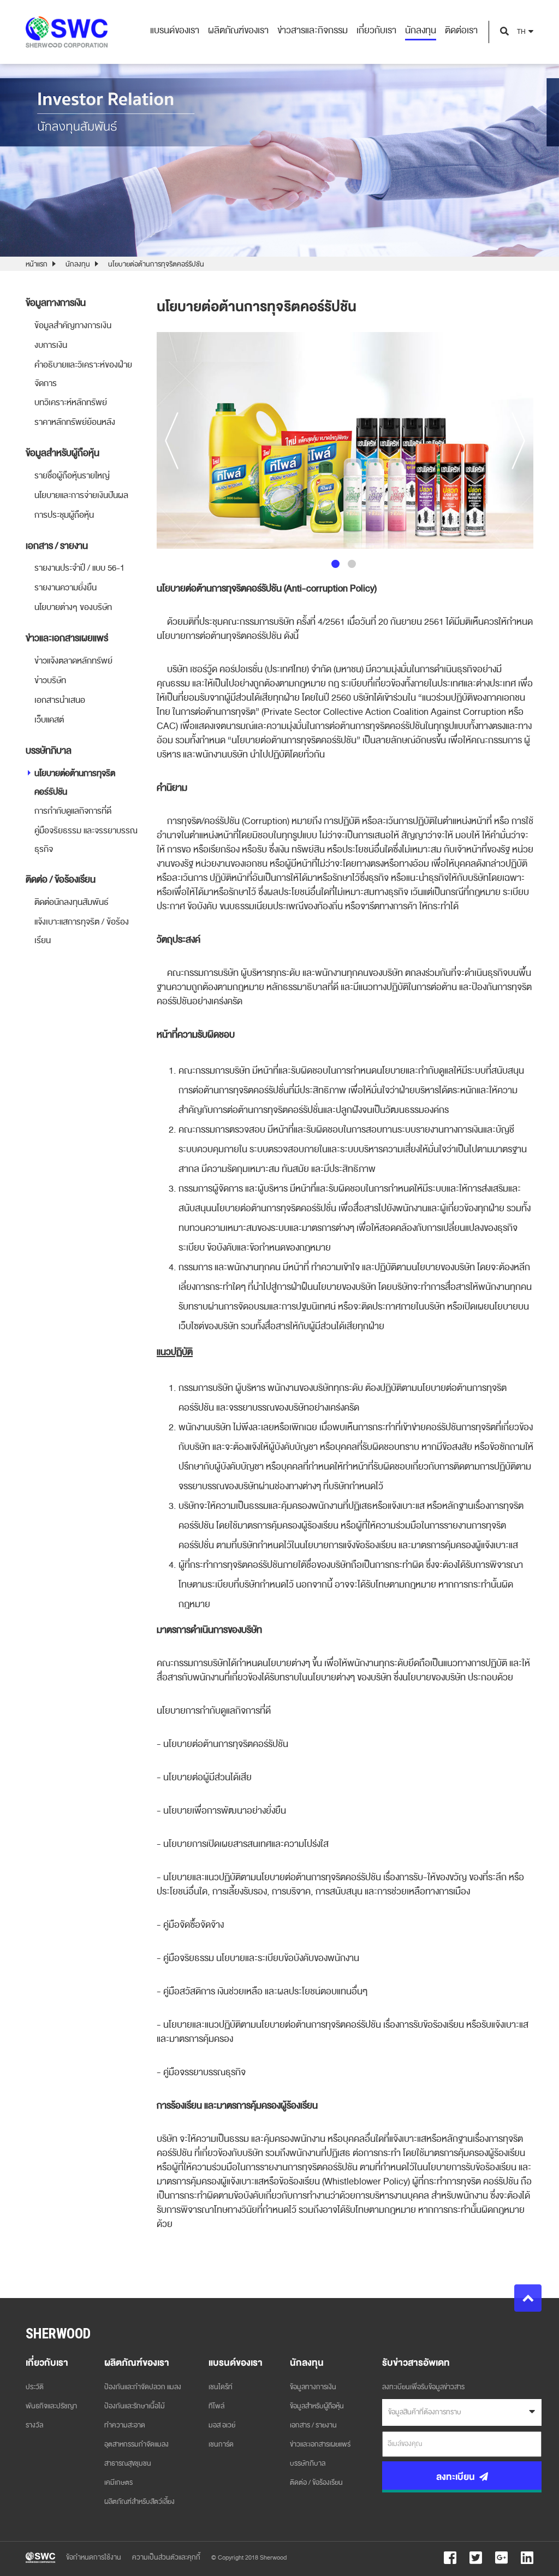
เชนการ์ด (221, 2444)
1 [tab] (335, 564)
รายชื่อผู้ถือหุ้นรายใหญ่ (72, 476)
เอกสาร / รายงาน (313, 2425)
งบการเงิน (51, 345)
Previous (172, 440)
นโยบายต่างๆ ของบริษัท (73, 607)
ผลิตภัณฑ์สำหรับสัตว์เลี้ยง (139, 2502)
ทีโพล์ (216, 2406)
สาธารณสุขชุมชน (128, 2464)
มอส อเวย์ (222, 2425)
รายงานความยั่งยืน (66, 588)
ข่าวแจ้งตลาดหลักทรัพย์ (73, 661)
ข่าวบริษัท (50, 680)
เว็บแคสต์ (49, 720)
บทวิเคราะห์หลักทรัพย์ (71, 402)
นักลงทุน (78, 264)
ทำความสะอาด (125, 2425)
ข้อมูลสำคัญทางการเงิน (73, 325)
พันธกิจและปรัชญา (51, 2406)
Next (518, 440)
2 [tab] (352, 564)
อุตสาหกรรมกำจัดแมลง (136, 2444)
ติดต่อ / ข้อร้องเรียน (316, 2483)
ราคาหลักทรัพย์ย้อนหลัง (75, 422)
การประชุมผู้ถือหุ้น (64, 515)
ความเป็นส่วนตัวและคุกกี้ (166, 2557)
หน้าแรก (37, 264)
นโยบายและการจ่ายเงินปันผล (81, 495)
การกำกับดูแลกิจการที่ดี (73, 811)
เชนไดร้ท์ (221, 2387)
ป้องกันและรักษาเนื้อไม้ (135, 2406)
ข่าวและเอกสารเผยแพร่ (320, 2444)
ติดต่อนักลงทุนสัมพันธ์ (72, 902)
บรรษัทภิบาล (308, 2464)
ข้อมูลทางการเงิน (313, 2387)
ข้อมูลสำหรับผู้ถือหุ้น (317, 2406)
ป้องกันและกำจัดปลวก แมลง (143, 2387)
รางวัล (34, 2425)
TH (521, 32)
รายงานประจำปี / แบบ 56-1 (79, 568)
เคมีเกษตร (118, 2483)
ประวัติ (35, 2387)
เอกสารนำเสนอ (60, 700)
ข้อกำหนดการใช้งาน (94, 2557)
